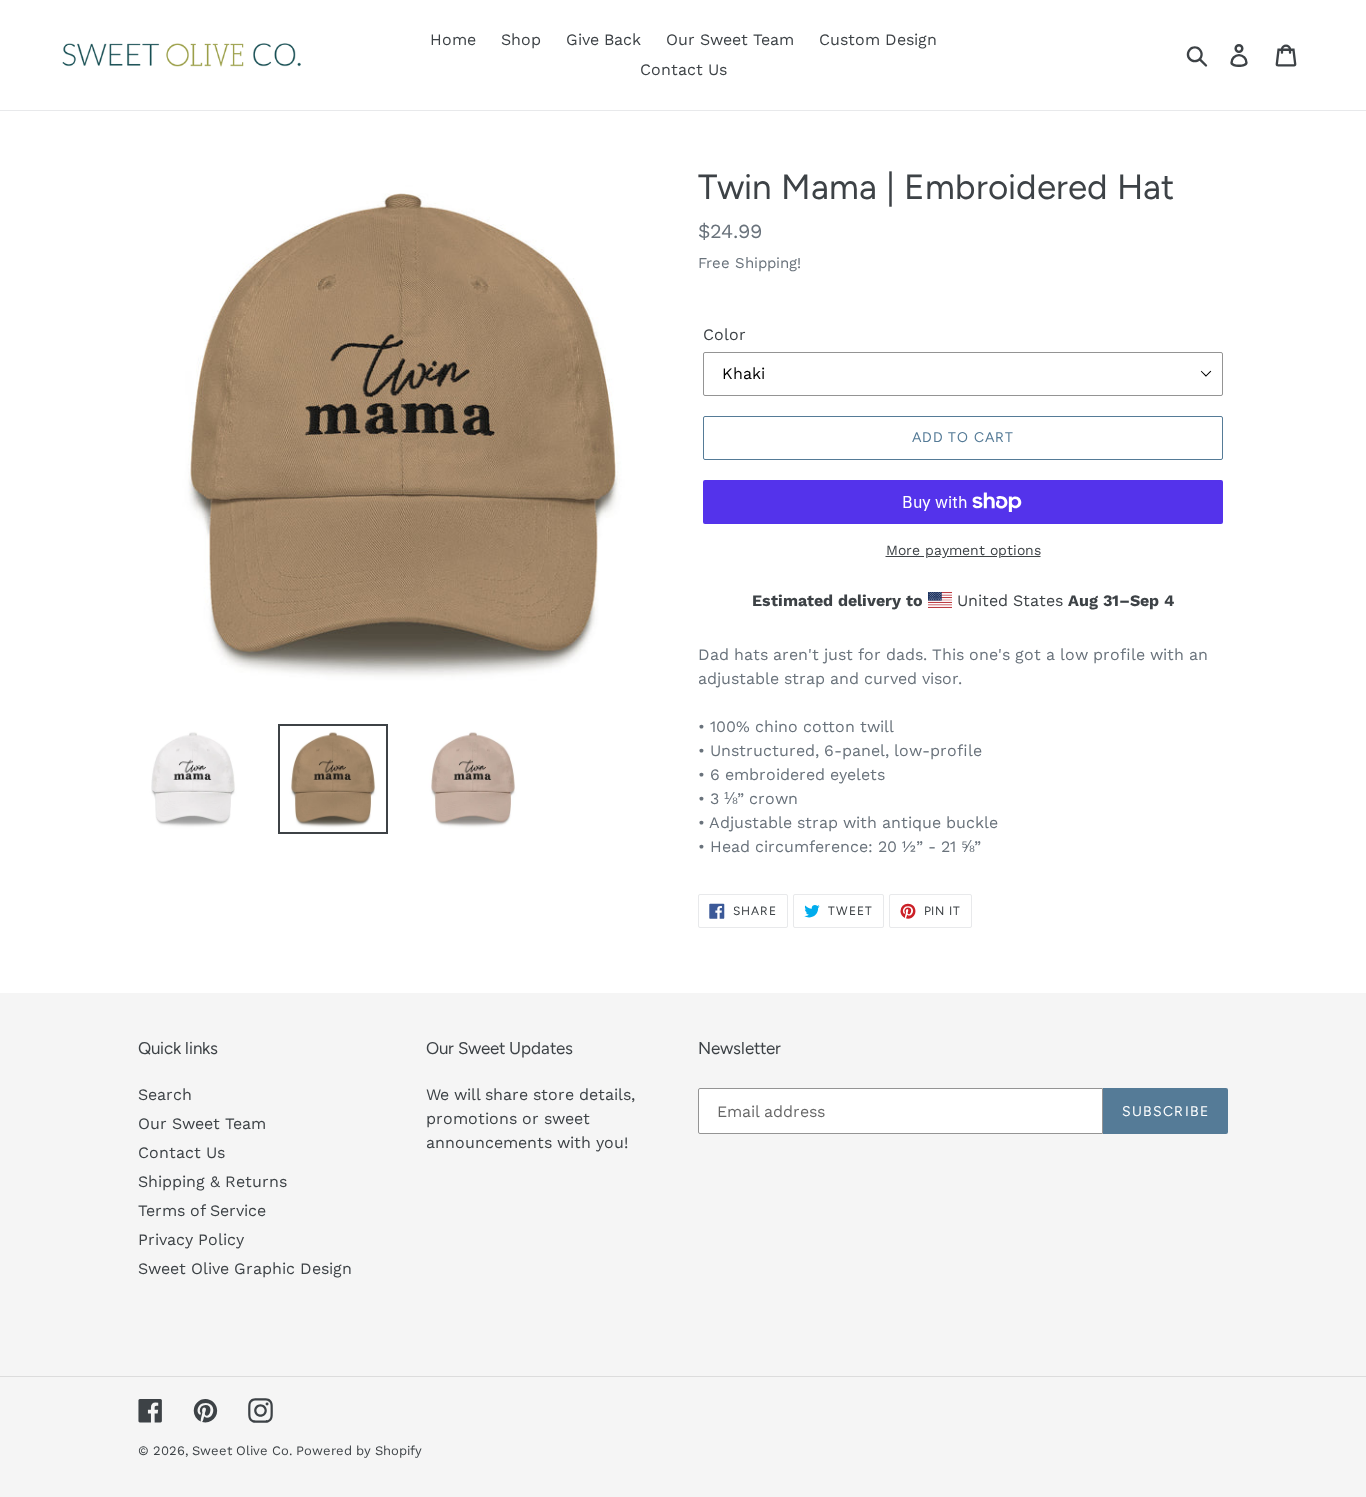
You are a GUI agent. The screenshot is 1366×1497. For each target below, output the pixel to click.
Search (165, 1094)
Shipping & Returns (212, 1181)
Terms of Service (202, 1210)
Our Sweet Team (202, 1123)
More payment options (963, 550)
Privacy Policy (191, 1239)
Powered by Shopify (359, 1450)
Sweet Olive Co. (244, 1450)
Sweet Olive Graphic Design (245, 1268)
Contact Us (181, 1152)
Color (724, 334)
